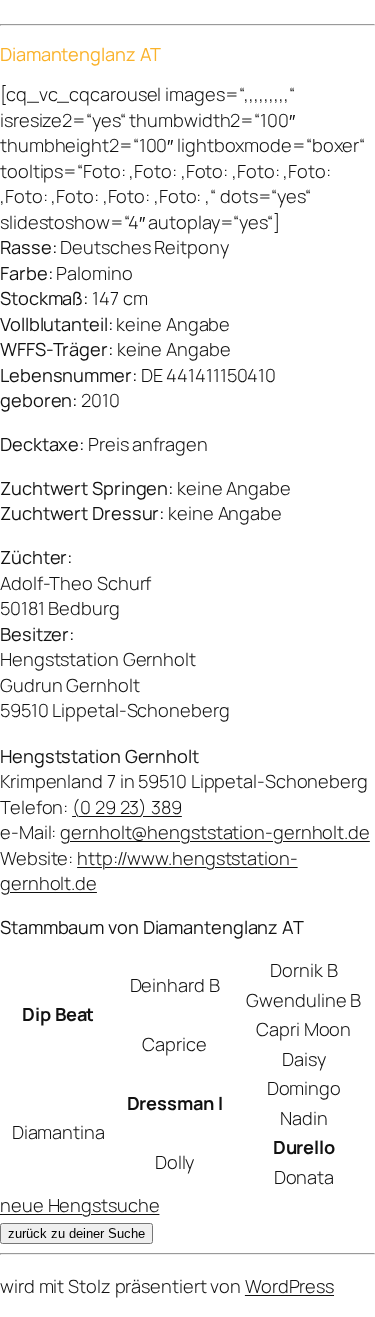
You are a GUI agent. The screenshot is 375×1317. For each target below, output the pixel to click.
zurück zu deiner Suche (76, 1233)
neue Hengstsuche (79, 1205)
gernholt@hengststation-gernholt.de (215, 832)
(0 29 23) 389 (127, 807)
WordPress (289, 1286)
